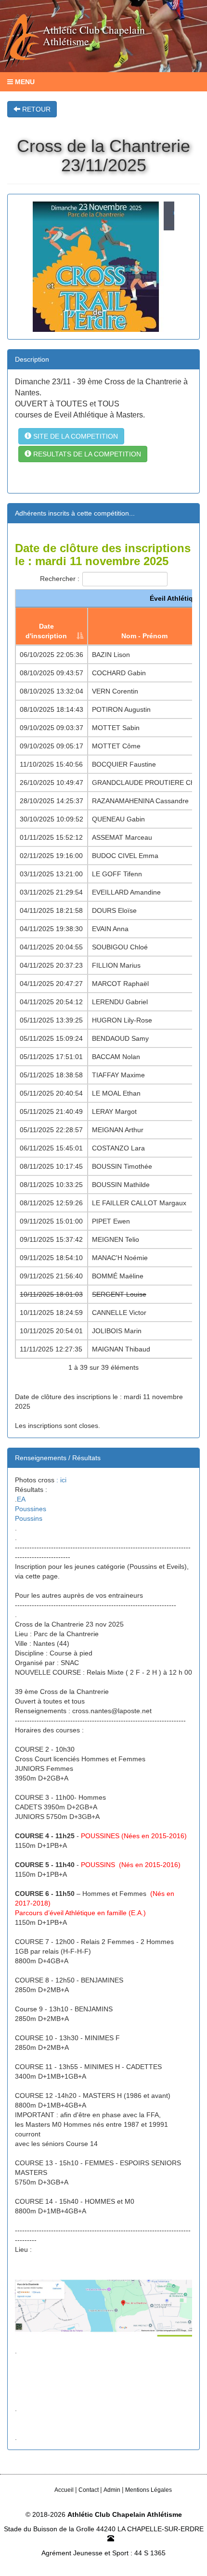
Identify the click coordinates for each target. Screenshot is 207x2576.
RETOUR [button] (35, 109)
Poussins (29, 1518)
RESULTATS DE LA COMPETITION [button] (86, 454)
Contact (89, 2490)
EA (21, 1499)
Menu (24, 82)
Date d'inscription (46, 631)
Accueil (64, 2490)
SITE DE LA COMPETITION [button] (75, 436)
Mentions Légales (149, 2490)
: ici (61, 1480)
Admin (112, 2490)
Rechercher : (60, 579)
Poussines (31, 1509)
